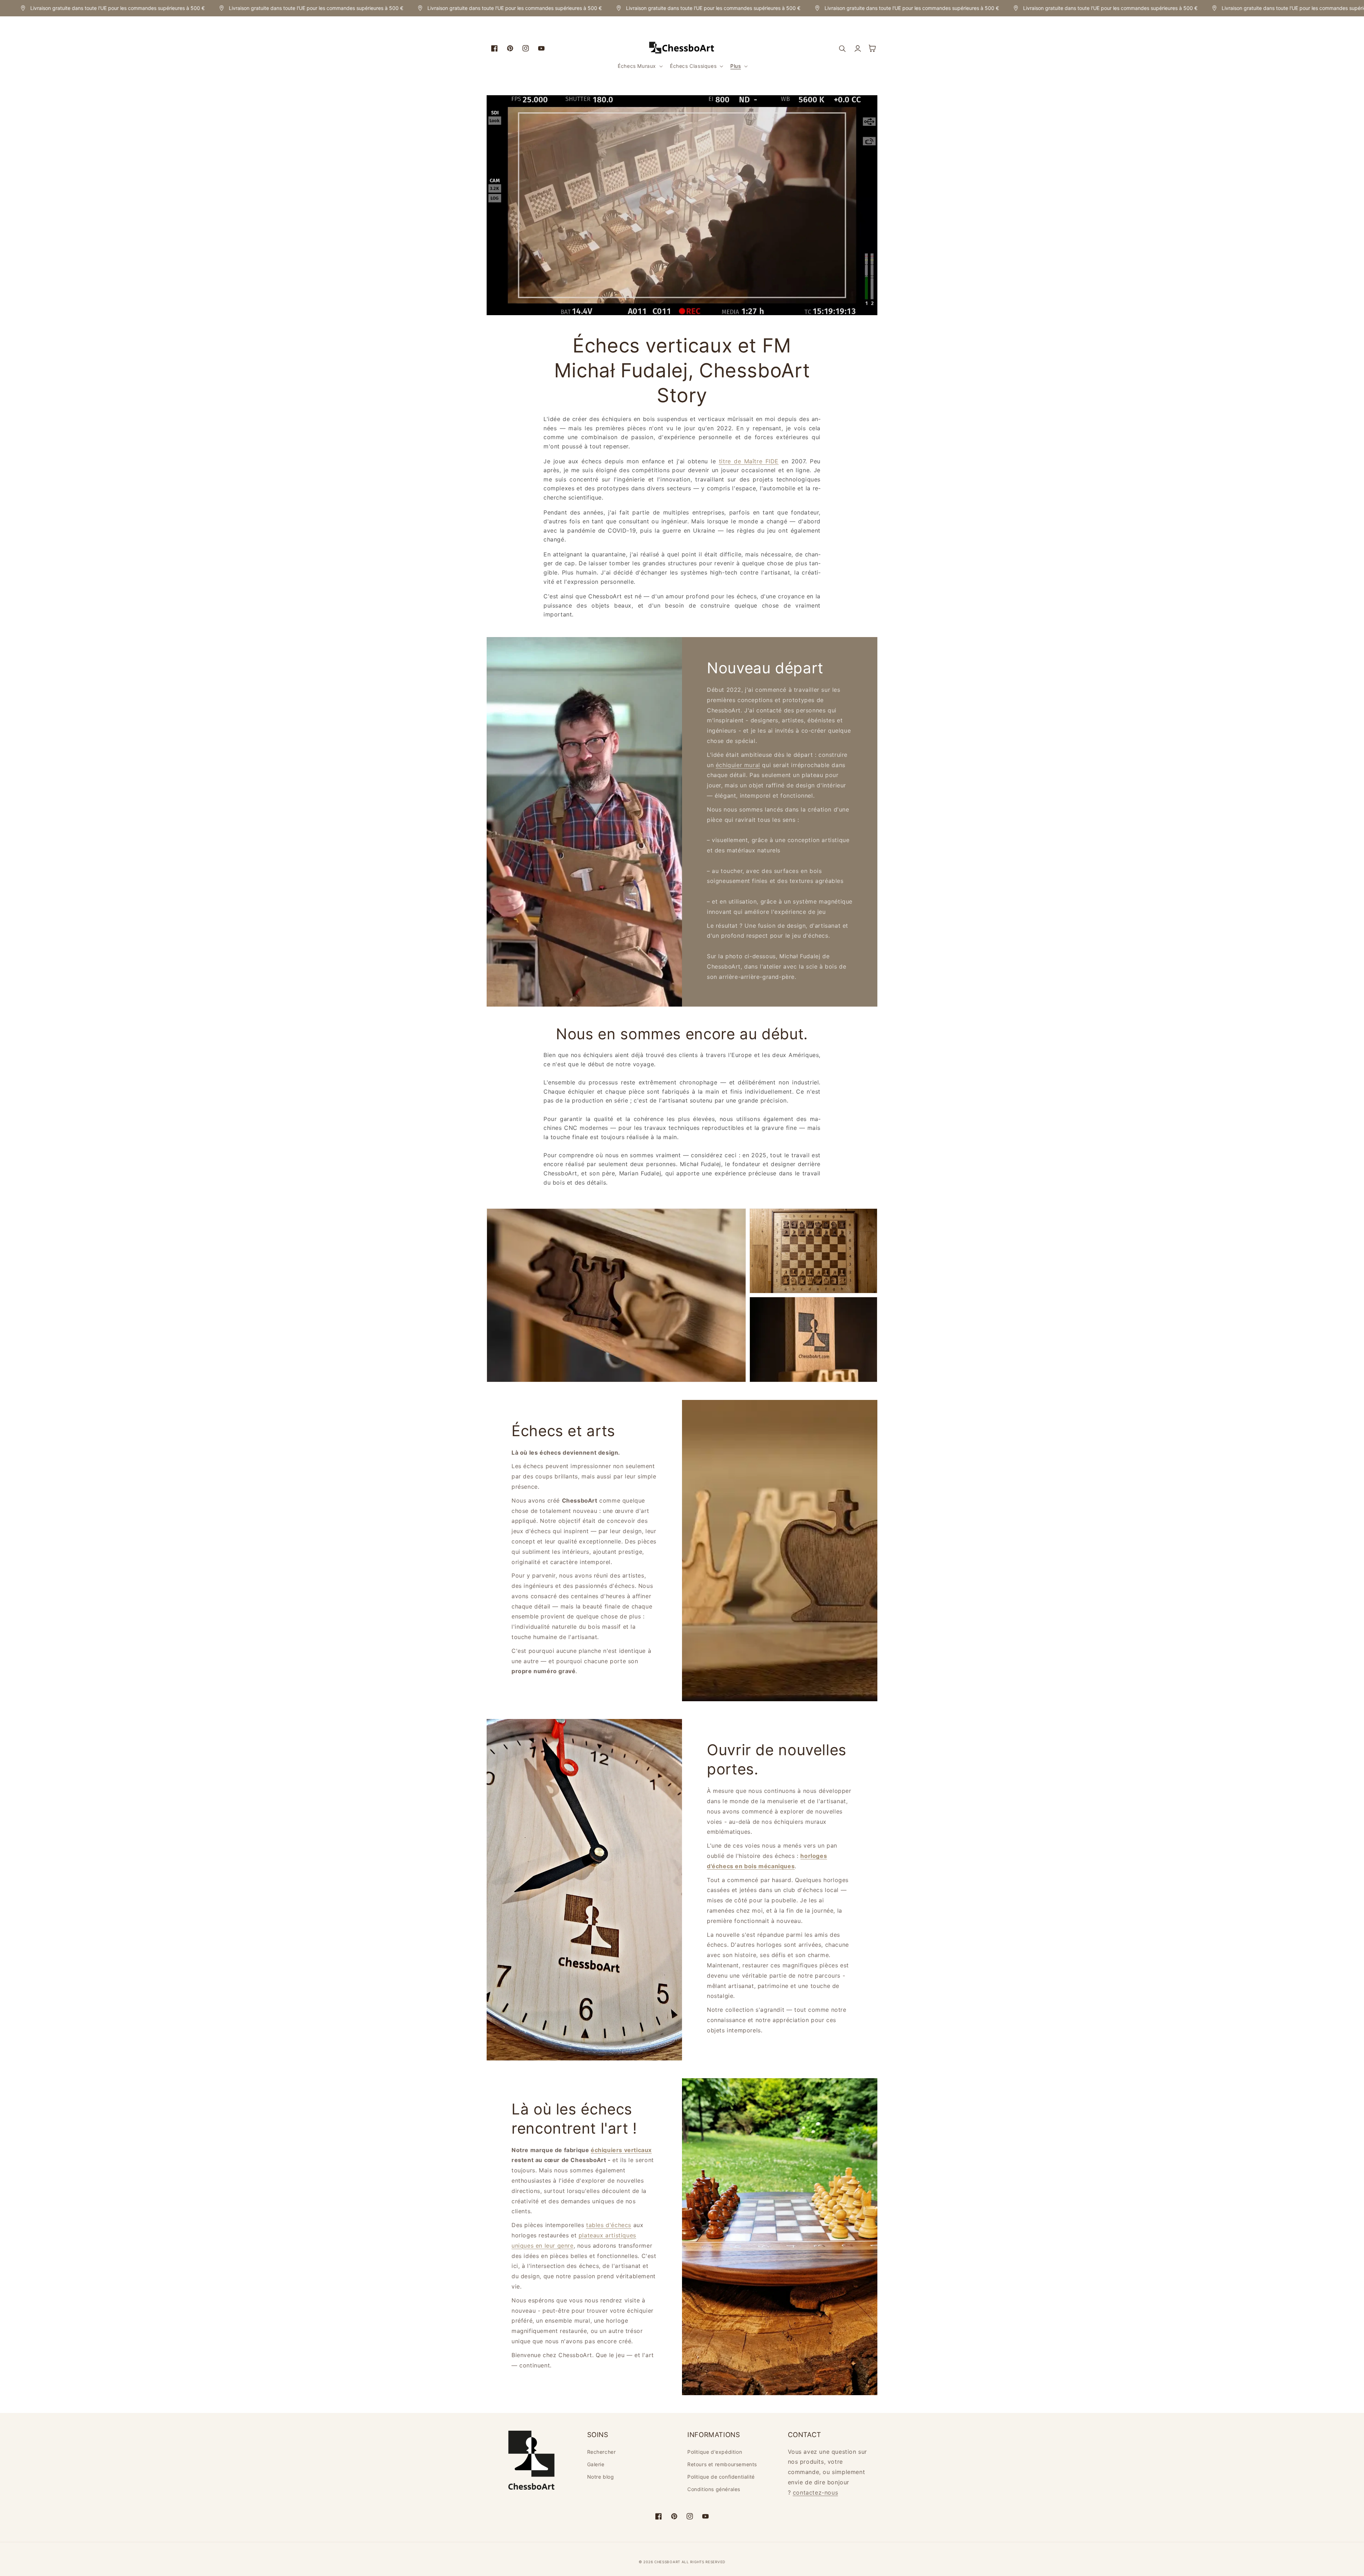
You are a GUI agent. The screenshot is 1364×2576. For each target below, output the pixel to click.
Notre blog (601, 2477)
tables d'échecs (609, 2225)
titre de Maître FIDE (749, 461)
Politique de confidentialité (721, 2477)
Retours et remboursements (722, 2464)
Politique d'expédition (715, 2452)
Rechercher (602, 2452)
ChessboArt (668, 2562)
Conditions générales (714, 2489)
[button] (640, 66)
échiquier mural (738, 765)
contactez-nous (815, 2493)
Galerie (596, 2464)
